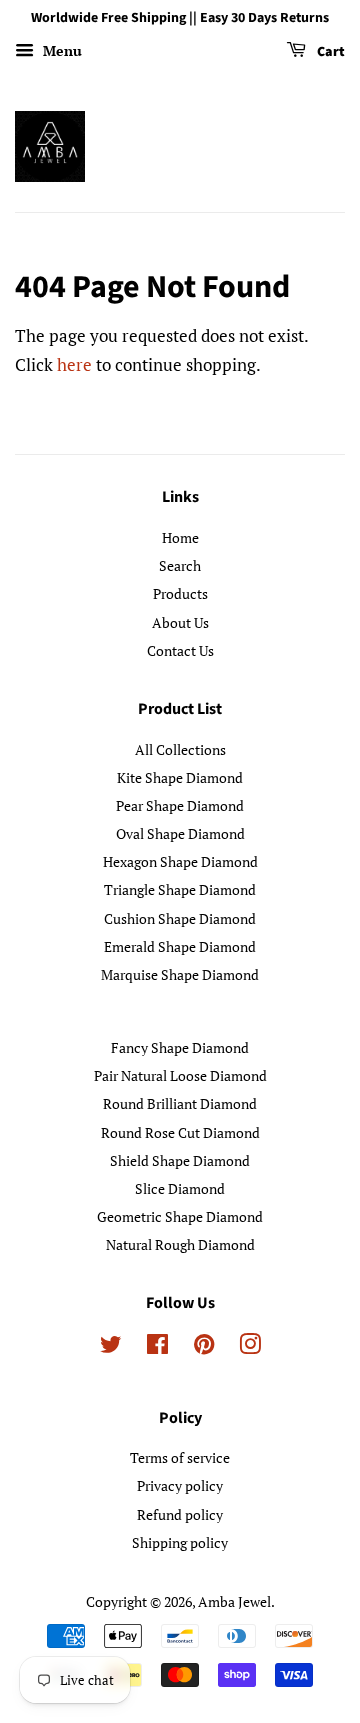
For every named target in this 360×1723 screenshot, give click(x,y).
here (74, 364)
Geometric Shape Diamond (180, 1216)
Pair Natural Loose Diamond (180, 1075)
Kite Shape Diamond (180, 777)
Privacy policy (180, 1485)
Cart (329, 52)
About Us (180, 622)
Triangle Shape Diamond (180, 889)
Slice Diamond (180, 1188)
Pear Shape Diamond (180, 805)
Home (180, 537)
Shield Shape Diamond (180, 1160)
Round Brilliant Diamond (180, 1103)
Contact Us (180, 650)
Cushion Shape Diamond (180, 918)
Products (180, 593)
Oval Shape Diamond (180, 833)
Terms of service (180, 1457)
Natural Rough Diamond (180, 1244)
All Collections (180, 749)
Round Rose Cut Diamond (180, 1132)
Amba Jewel (234, 1601)
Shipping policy (180, 1542)
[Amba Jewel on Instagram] (250, 1347)
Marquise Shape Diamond (180, 974)
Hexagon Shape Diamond (180, 861)
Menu (60, 50)
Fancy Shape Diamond (180, 1047)
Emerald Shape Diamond (180, 946)
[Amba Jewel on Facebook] (157, 1347)
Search (180, 565)
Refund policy (180, 1514)
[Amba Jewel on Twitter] (111, 1347)
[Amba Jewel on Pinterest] (204, 1347)
